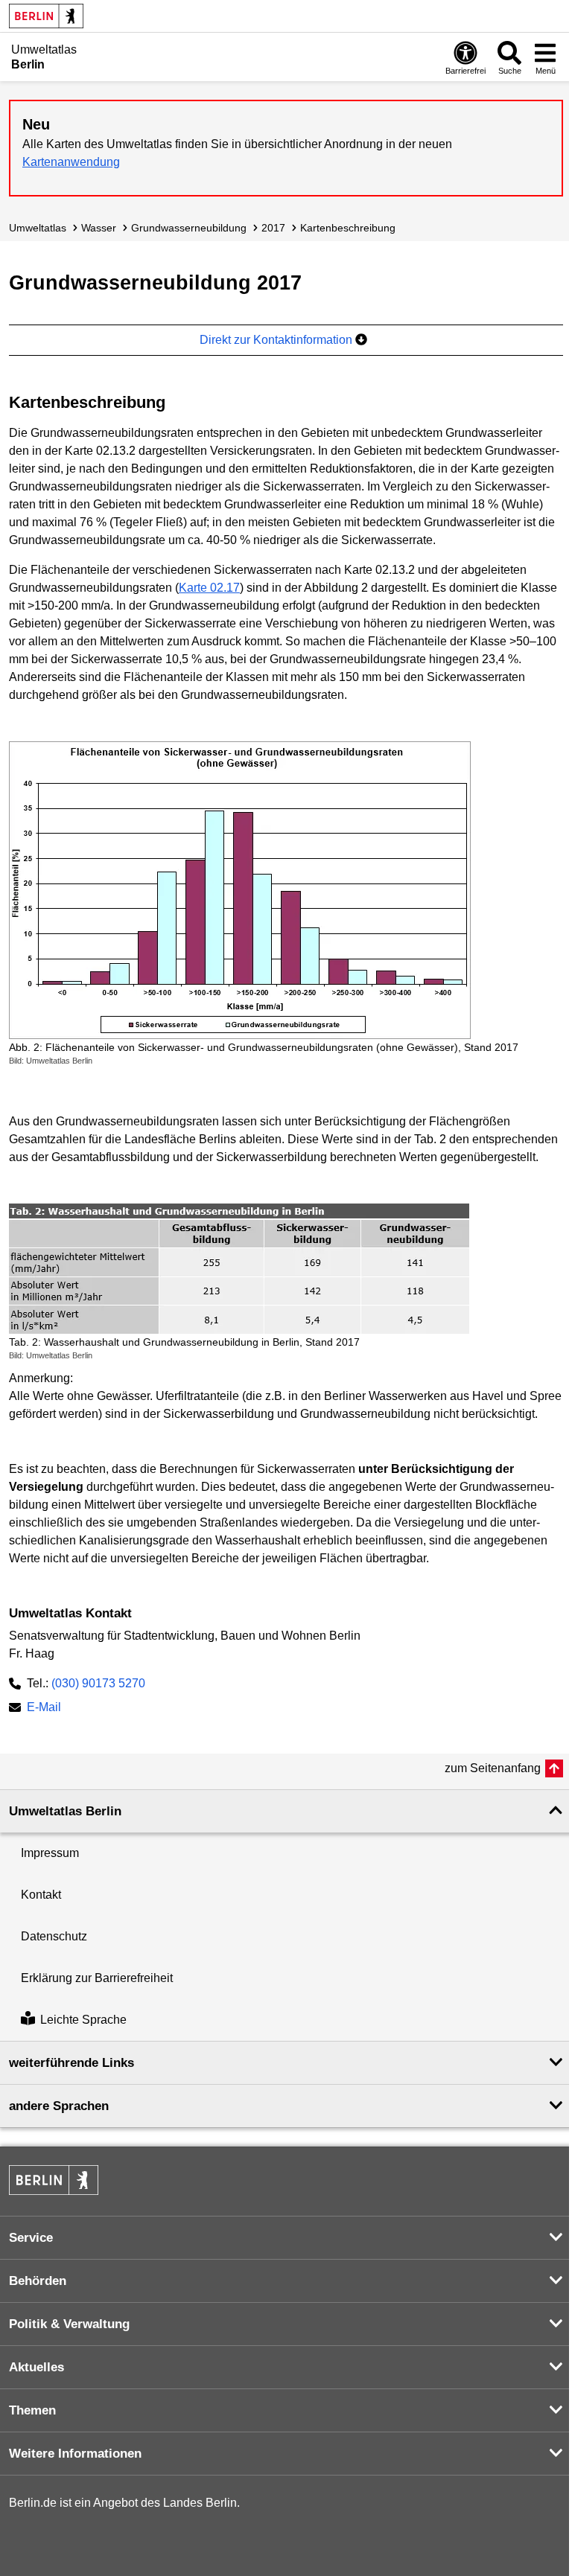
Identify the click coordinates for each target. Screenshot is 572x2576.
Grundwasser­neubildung (189, 228)
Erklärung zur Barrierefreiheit (97, 1978)
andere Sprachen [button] (59, 2106)
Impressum (50, 1853)
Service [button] (31, 2238)
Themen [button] (32, 2410)
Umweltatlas (38, 228)
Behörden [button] (38, 2281)
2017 (273, 228)
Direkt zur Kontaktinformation (277, 340)
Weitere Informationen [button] (75, 2454)
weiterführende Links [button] (71, 2063)
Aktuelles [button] (36, 2367)
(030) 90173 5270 (98, 1683)
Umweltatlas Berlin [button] (65, 1811)
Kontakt (41, 1895)
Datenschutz (54, 1936)
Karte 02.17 (209, 588)
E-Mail (44, 1709)
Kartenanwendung (71, 162)
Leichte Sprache (83, 2020)
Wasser (99, 228)
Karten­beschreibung (348, 228)
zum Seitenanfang (493, 1768)
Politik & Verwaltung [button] (69, 2324)
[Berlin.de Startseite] (46, 16)
